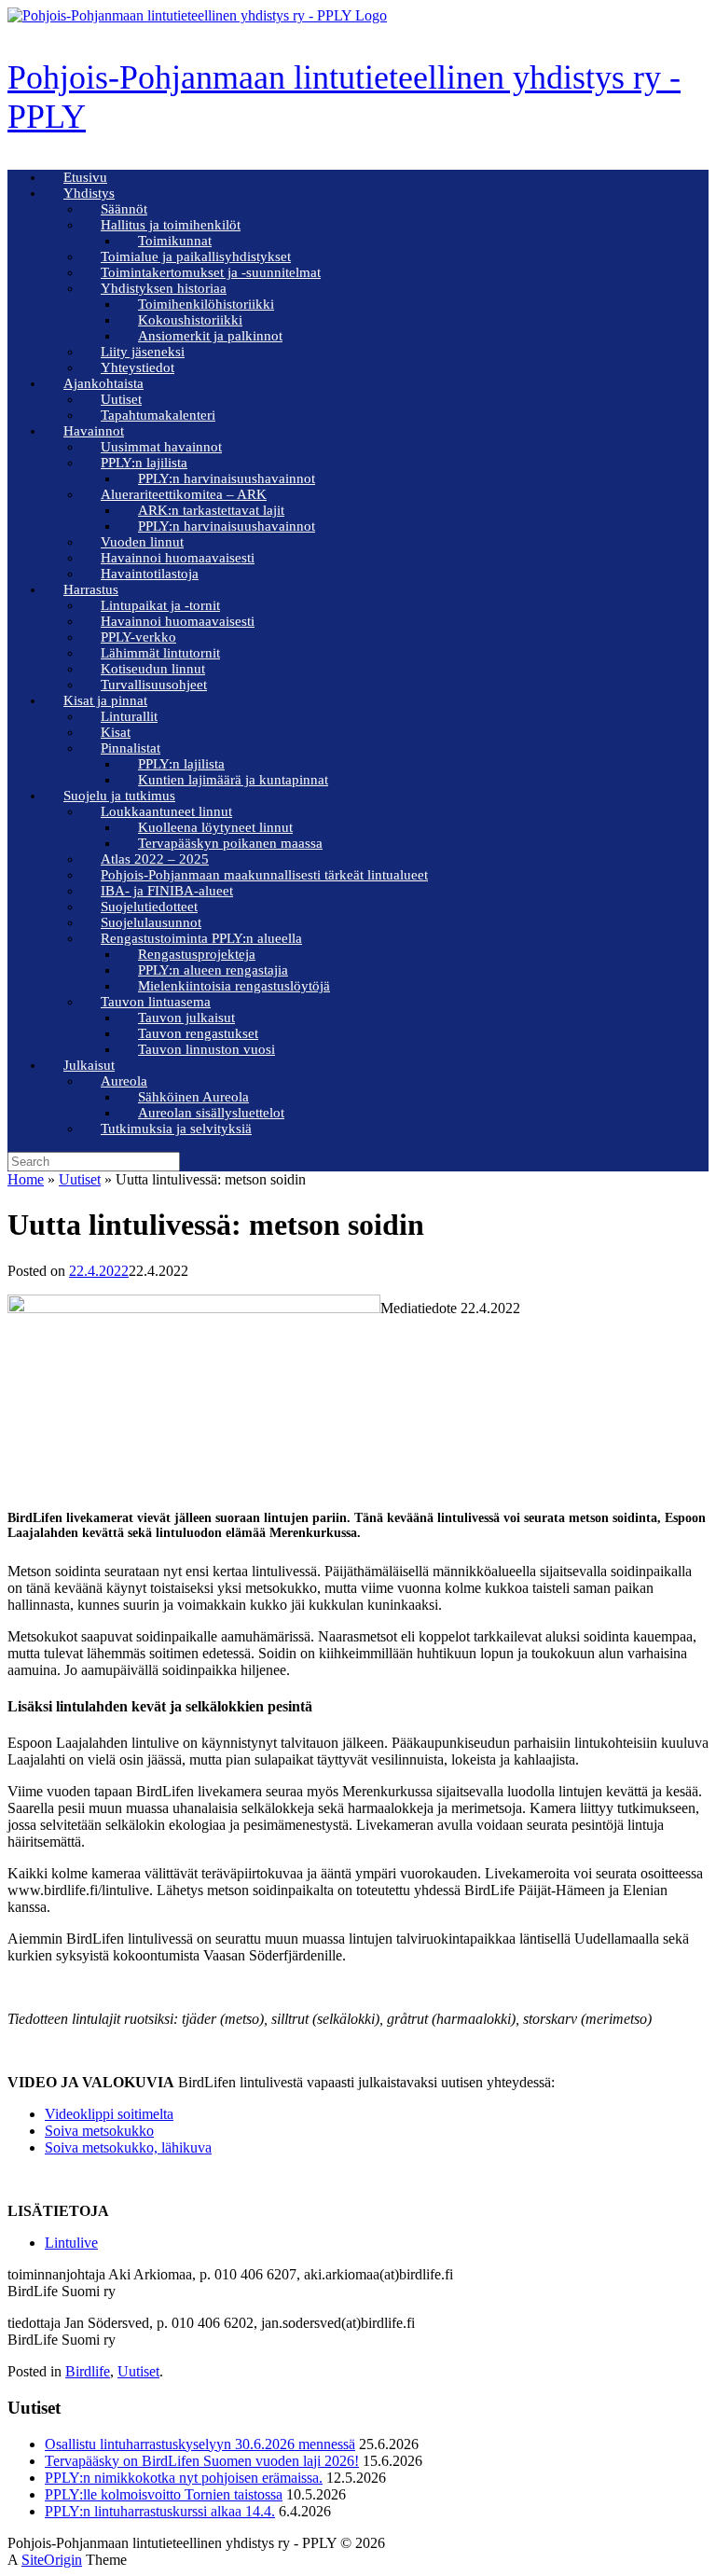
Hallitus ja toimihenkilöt (171, 225)
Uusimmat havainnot (161, 447)
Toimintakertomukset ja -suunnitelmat (211, 272)
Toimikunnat (175, 241)
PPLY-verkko (138, 637)
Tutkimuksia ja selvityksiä (176, 1129)
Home (26, 1179)
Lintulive (71, 2243)
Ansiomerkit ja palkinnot (210, 336)
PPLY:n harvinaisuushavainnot (227, 478)
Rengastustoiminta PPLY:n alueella (201, 938)
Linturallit (129, 716)
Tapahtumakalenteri (158, 415)
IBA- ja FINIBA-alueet (167, 891)
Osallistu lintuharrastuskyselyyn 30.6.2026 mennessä (200, 2444)
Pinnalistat (131, 748)
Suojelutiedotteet (149, 907)
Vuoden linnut (142, 542)
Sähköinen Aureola (193, 1097)
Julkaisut (89, 1065)
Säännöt (124, 209)
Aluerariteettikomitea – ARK (184, 494)
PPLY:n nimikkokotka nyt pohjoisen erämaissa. (184, 2478)
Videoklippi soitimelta (109, 2114)
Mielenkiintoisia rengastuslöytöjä (234, 986)
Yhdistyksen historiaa (164, 288)
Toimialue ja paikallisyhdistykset (196, 256)
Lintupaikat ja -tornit (160, 605)
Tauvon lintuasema (156, 1002)
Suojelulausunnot (151, 922)
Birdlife (88, 2371)
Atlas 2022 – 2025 (155, 859)
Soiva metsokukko (99, 2131)
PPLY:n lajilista (144, 463)
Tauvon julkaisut (186, 1018)
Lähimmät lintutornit (160, 653)
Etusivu (85, 177)
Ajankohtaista (103, 383)
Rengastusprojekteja (197, 954)
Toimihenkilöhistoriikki (206, 304)
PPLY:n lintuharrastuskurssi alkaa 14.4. (160, 2511)
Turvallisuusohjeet (154, 685)
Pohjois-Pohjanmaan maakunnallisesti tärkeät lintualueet (264, 875)
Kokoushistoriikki (190, 320)
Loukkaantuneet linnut (166, 811)
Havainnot (94, 431)
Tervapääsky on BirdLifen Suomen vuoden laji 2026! (202, 2461)
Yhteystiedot (138, 367)
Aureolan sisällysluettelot (211, 1113)
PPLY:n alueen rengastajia (213, 970)
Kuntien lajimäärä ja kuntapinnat (233, 780)
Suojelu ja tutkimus (119, 796)
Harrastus (91, 589)
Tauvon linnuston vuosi (207, 1049)
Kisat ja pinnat (105, 700)
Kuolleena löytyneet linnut (215, 827)
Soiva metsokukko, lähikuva (128, 2147)
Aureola (124, 1081)
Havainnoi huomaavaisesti (178, 558)
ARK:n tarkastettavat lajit (211, 510)
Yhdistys (89, 193)
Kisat (116, 732)
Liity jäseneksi (143, 352)
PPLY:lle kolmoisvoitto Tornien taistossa (164, 2494)
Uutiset (121, 399)
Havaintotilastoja (150, 574)
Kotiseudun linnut (153, 669)
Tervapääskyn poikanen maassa (230, 843)
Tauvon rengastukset (198, 1033)
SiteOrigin (52, 2560)
